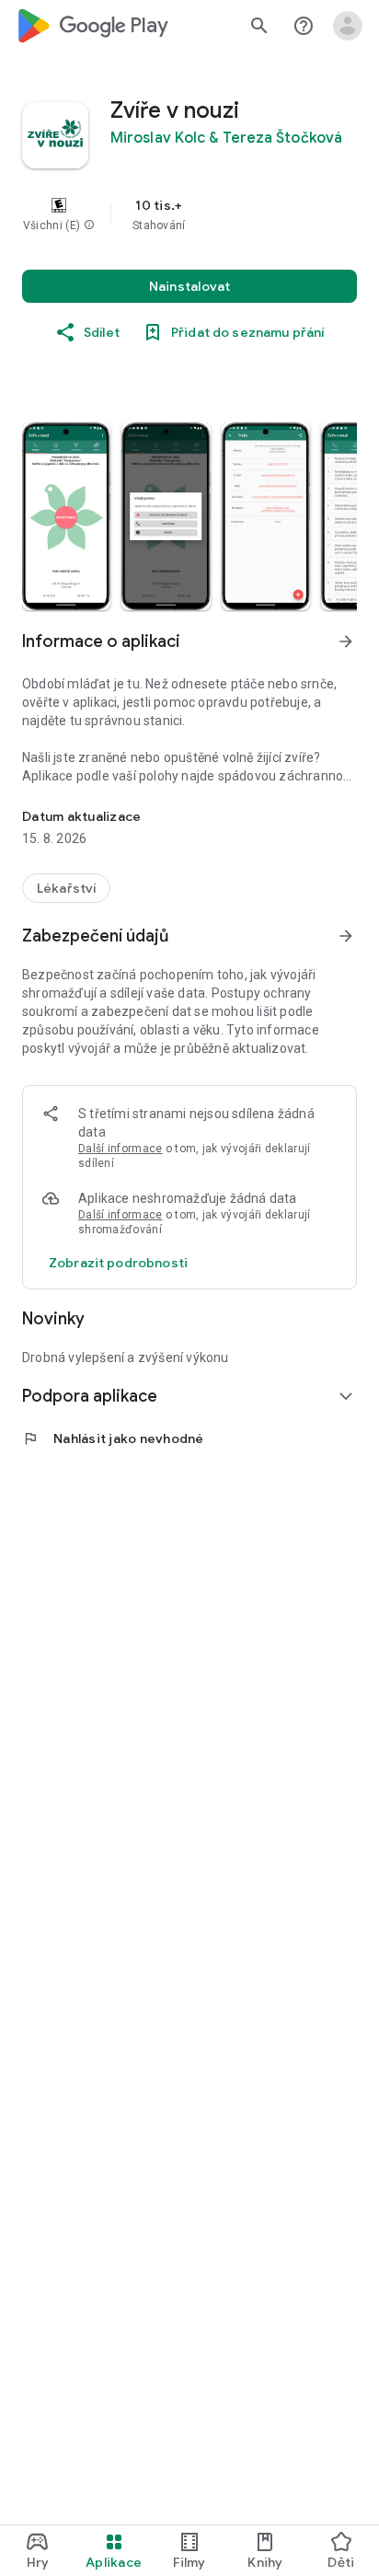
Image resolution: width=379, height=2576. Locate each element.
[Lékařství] (66, 888)
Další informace (121, 1149)
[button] (89, 225)
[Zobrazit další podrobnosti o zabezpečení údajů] (118, 1263)
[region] (189, 214)
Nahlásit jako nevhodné (113, 1438)
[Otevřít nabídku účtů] (348, 26)
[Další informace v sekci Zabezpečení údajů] (346, 936)
